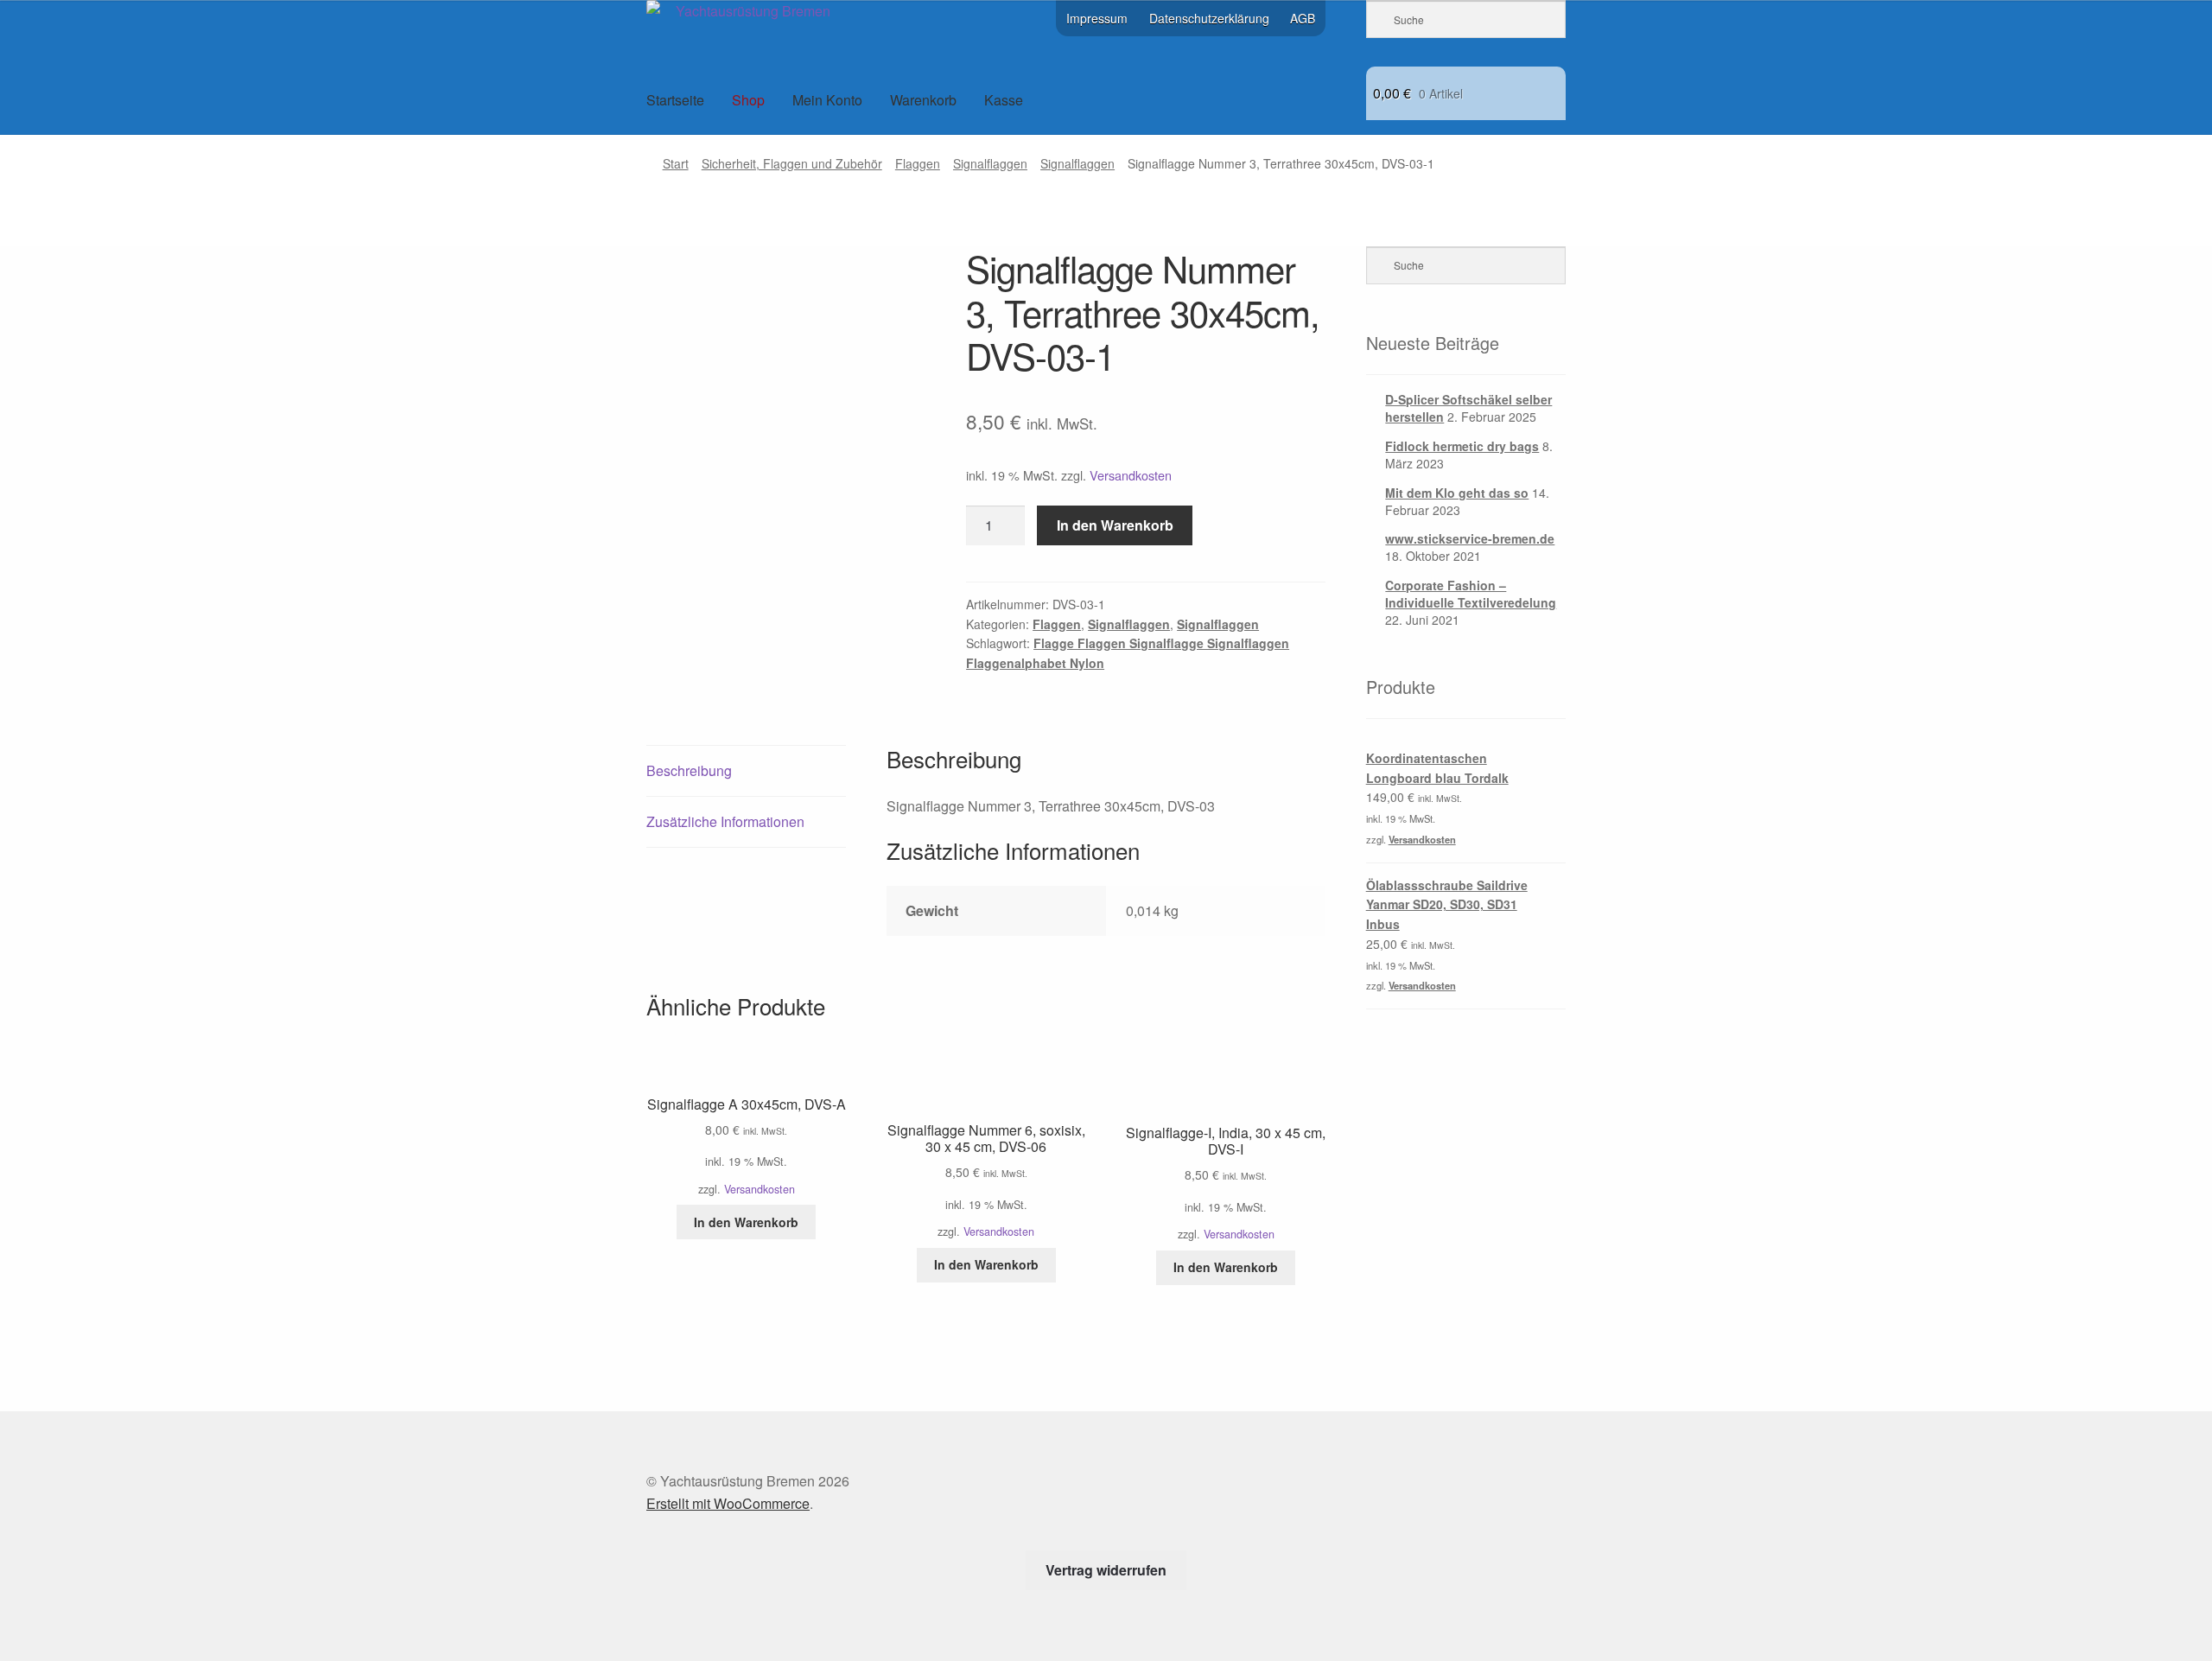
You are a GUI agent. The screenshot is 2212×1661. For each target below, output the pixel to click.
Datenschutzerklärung (1209, 18)
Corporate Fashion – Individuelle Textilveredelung (1471, 594)
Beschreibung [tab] (689, 770)
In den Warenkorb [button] (746, 1222)
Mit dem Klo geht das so (1457, 493)
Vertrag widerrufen (1106, 1570)
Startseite (675, 100)
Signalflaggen (990, 163)
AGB (1303, 18)
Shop (748, 100)
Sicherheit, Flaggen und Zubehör (792, 163)
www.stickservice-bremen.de (1470, 538)
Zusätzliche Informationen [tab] (725, 821)
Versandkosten (1131, 475)
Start (676, 163)
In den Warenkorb (1115, 525)
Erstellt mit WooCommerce (728, 1503)
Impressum (1097, 18)
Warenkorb (923, 100)
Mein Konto (827, 100)
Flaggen (918, 163)
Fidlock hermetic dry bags (1462, 446)
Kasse (1004, 100)
